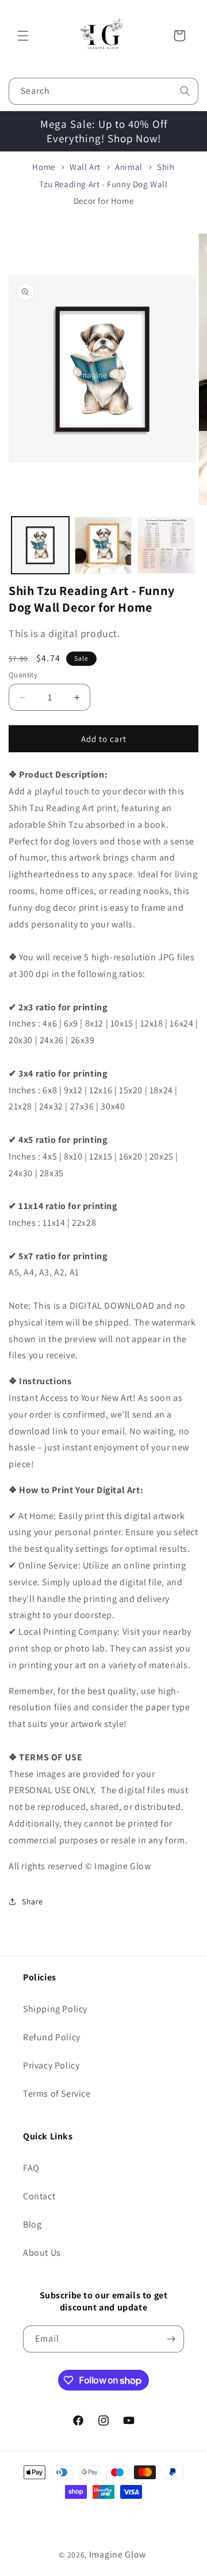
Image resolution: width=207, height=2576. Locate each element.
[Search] (185, 91)
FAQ (31, 2168)
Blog (32, 2224)
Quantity (23, 675)
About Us (42, 2253)
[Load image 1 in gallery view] (40, 545)
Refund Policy (52, 2037)
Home (43, 167)
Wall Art (85, 167)
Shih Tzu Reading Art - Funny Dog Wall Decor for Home (107, 183)
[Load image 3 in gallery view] (166, 545)
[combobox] (103, 91)
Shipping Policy (55, 2009)
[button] (23, 36)
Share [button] (32, 1901)
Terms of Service (57, 2094)
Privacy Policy (51, 2065)
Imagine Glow (118, 2554)
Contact (39, 2196)
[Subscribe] (171, 2339)
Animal (129, 167)
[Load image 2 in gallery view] (103, 545)
